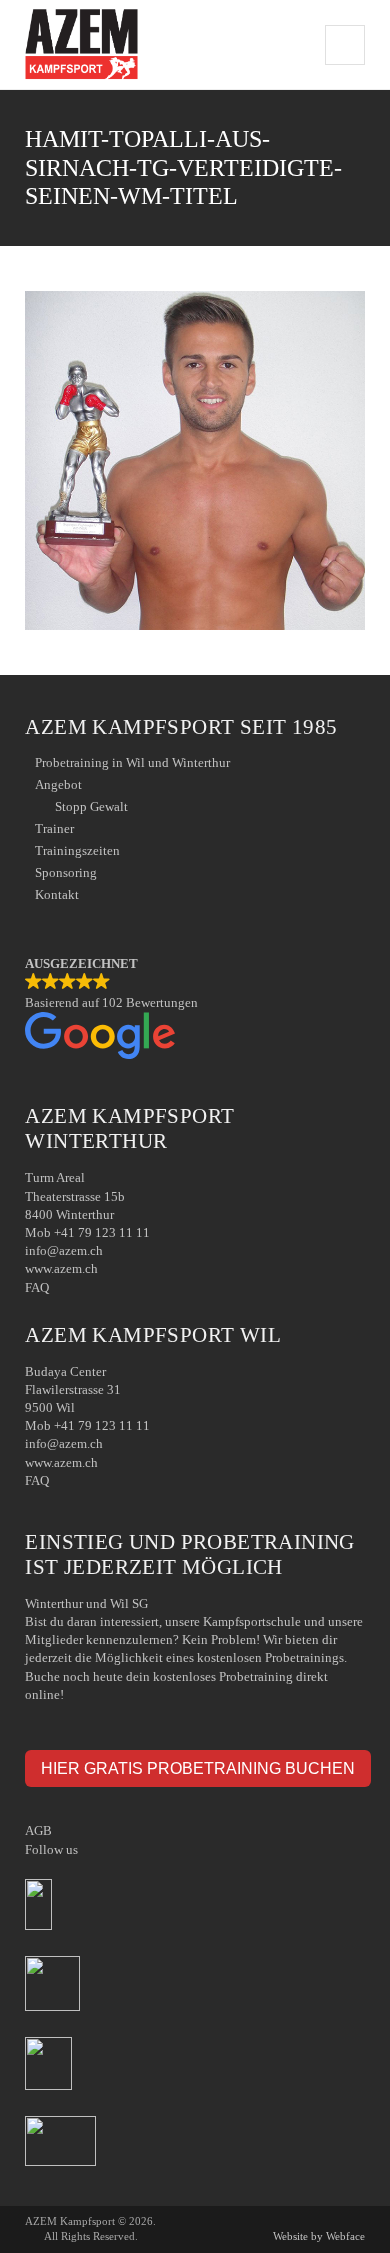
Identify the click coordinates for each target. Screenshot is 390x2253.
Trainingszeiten (77, 850)
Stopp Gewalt (91, 806)
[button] (194, 1010)
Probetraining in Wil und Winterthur (132, 762)
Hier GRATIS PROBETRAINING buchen (198, 1768)
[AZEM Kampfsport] (81, 44)
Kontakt (57, 894)
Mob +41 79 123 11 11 (87, 1232)
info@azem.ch (64, 1250)
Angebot (58, 784)
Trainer (54, 828)
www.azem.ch (61, 1268)
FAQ (37, 1287)
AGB (38, 1830)
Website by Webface (319, 2236)
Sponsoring (66, 872)
